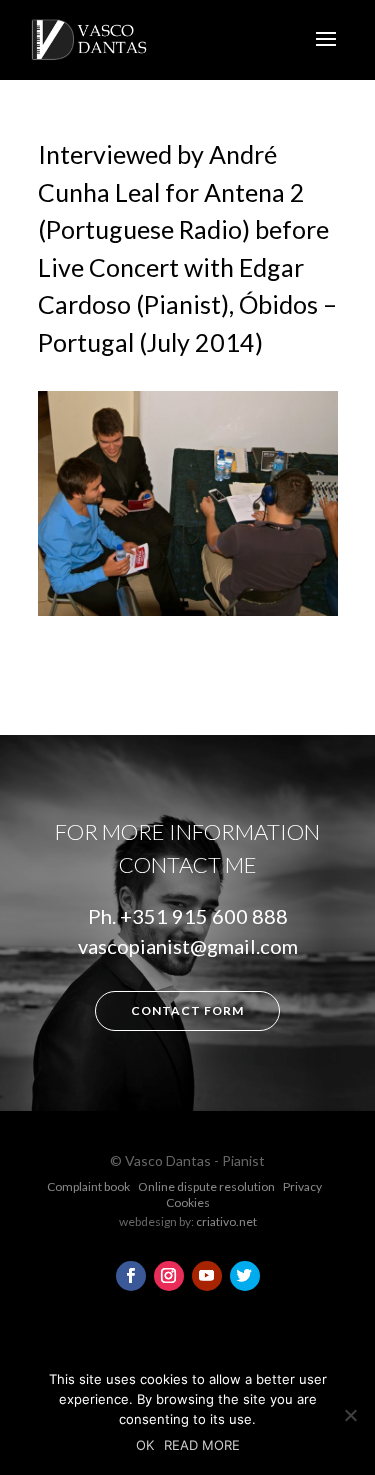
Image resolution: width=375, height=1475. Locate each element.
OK (145, 1445)
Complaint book (88, 1186)
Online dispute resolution (206, 1186)
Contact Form (187, 1010)
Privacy (302, 1186)
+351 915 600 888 (204, 916)
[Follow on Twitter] (245, 1276)
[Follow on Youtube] (207, 1276)
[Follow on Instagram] (169, 1276)
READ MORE (202, 1445)
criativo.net (226, 1221)
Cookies (188, 1202)
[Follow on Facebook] (131, 1276)
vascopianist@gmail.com (188, 946)
